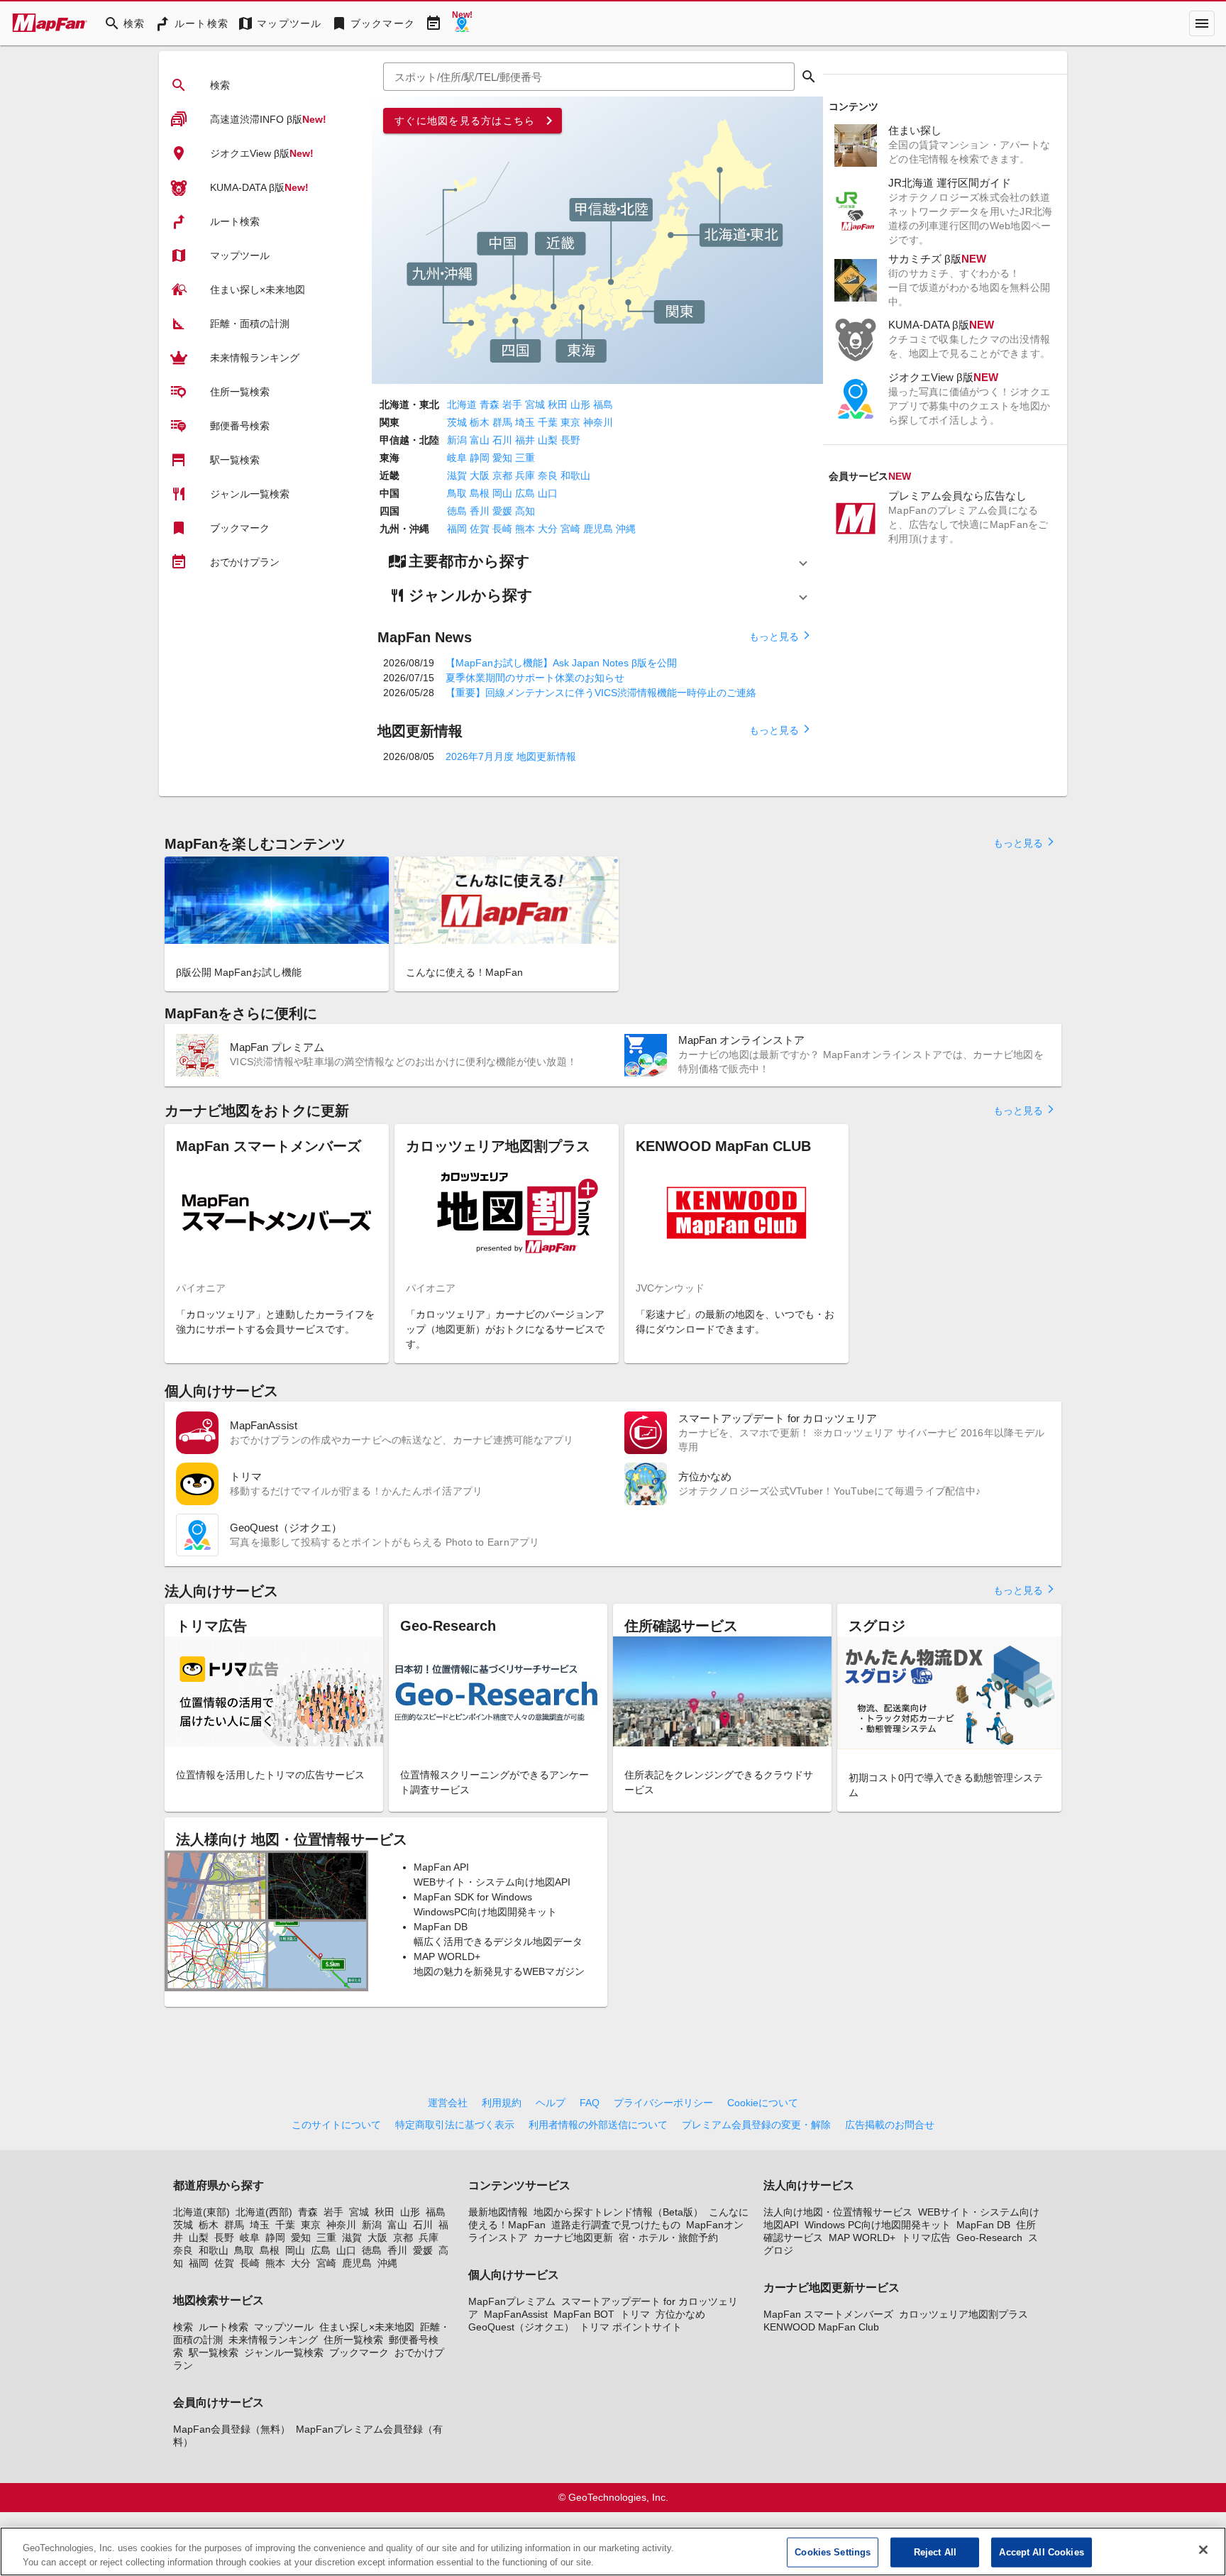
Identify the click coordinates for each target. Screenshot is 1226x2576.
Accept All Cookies (1041, 2552)
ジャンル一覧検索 (284, 2352)
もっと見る (780, 636)
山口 (548, 493)
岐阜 (457, 458)
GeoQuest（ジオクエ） (521, 2327)
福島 (603, 404)
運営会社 (448, 2103)
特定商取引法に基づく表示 (455, 2125)
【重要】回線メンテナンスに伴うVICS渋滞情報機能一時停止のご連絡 (601, 693)
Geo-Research (989, 2238)
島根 (480, 493)
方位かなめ (680, 2314)
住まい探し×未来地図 (367, 2327)
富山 (480, 440)
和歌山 (575, 475)
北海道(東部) (201, 2212)
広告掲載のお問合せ (890, 2125)
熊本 (525, 529)
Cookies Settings (833, 2552)
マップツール (284, 2327)
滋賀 (457, 475)
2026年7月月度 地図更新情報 (511, 756)
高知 (525, 511)
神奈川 (598, 422)
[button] (597, 561)
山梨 (548, 440)
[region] (613, 2552)
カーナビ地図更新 (573, 2238)
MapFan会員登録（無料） (232, 2429)
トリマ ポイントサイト (631, 2327)
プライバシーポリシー (663, 2103)
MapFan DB (983, 2225)
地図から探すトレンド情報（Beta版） (618, 2212)
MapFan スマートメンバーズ (828, 2314)
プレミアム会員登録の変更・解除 (756, 2125)
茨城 (457, 422)
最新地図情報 (498, 2212)
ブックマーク (359, 2352)
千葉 (548, 422)
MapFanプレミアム (512, 2301)
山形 (580, 404)
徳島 (457, 511)
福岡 (457, 529)
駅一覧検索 (214, 2352)
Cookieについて (763, 2103)
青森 (490, 404)
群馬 (502, 422)
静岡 (480, 458)
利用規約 (502, 2103)
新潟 (457, 440)
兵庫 (525, 475)
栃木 (480, 422)
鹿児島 (598, 529)
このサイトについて (336, 2125)
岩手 (512, 404)
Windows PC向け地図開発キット (878, 2225)
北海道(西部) (264, 2212)
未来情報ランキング (273, 2340)
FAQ (590, 2103)
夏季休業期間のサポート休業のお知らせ (535, 678)
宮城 (535, 404)
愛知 (502, 458)
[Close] (1203, 2550)
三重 (525, 458)
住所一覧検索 (353, 2340)
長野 (570, 440)
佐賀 (480, 529)
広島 (525, 493)
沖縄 (626, 529)
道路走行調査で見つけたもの (616, 2225)
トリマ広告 (926, 2238)
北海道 (462, 404)
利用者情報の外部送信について (598, 2125)
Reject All (935, 2552)
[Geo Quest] (462, 23)
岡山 (502, 493)
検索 (183, 2327)
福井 (525, 440)
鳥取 (457, 493)
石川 (502, 440)
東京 (570, 422)
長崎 (502, 529)
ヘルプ (551, 2103)
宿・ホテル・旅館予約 (668, 2238)
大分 (548, 529)
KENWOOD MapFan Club (821, 2327)
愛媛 (502, 511)
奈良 (548, 475)
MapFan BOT (584, 2314)
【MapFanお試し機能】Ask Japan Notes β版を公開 (561, 663)
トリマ (635, 2314)
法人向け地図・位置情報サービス (838, 2212)
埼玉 (525, 422)
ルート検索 (223, 2327)
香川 (480, 511)
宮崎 (570, 529)
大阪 (480, 475)
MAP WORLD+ (862, 2238)
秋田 (558, 404)
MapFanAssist (516, 2314)
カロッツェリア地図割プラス (963, 2314)
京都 (502, 475)
